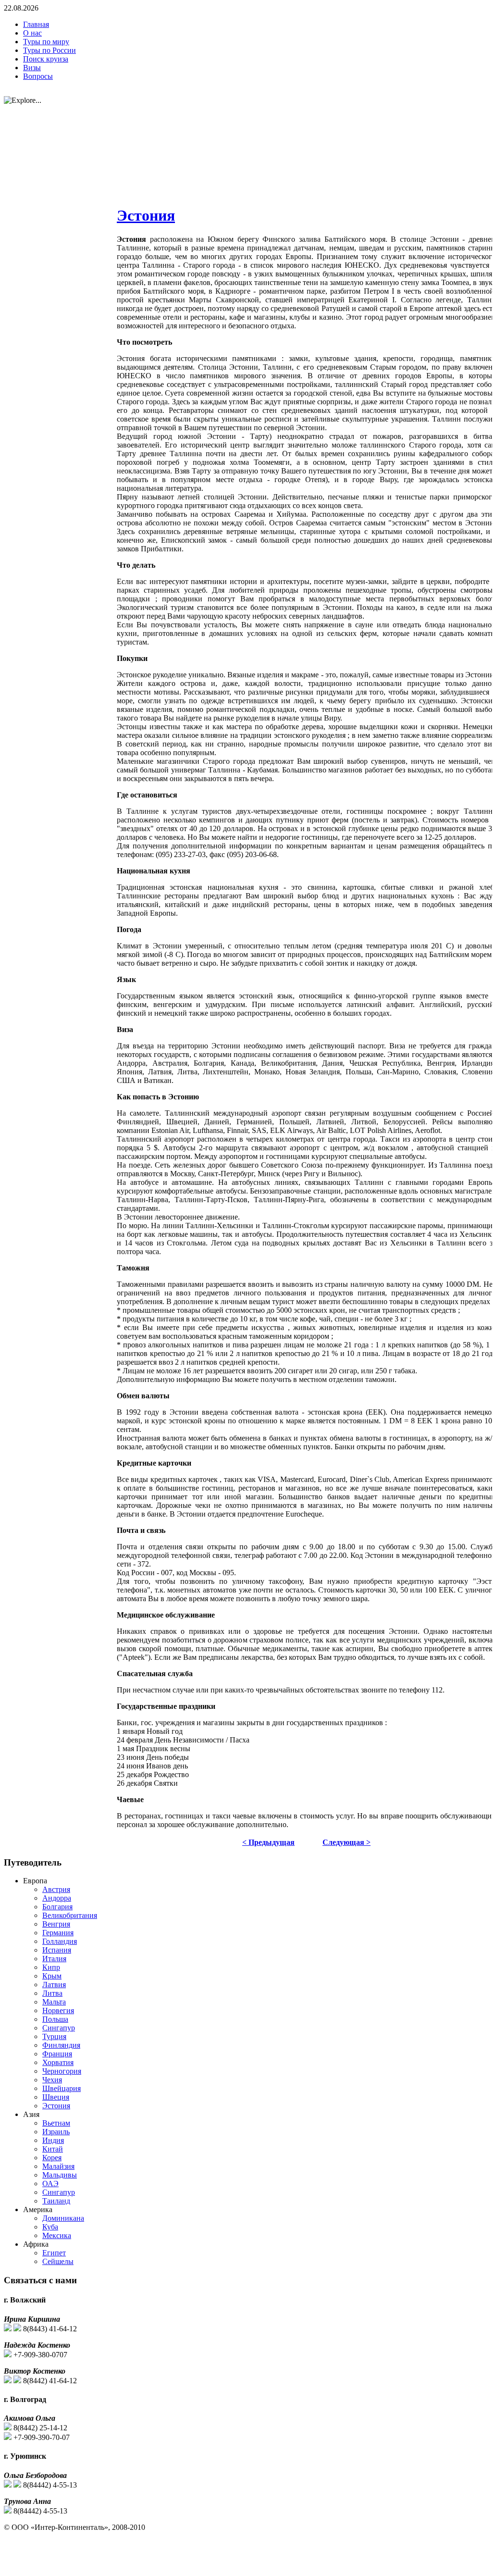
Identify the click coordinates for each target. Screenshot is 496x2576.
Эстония (146, 215)
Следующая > (347, 1842)
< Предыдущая (268, 1842)
